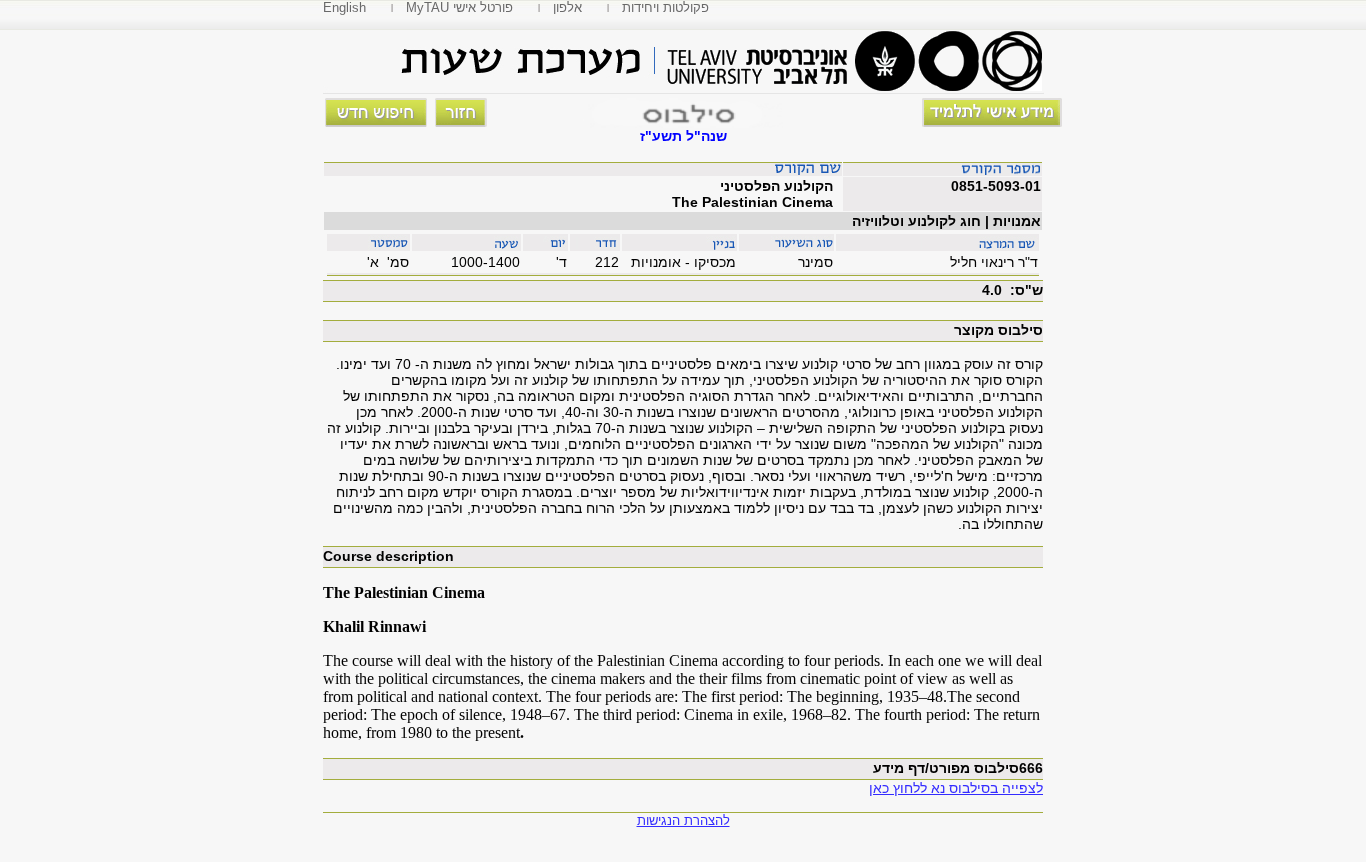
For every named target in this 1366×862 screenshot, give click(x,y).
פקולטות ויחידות (665, 7)
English (344, 7)
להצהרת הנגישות (683, 820)
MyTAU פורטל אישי (459, 7)
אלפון (567, 7)
